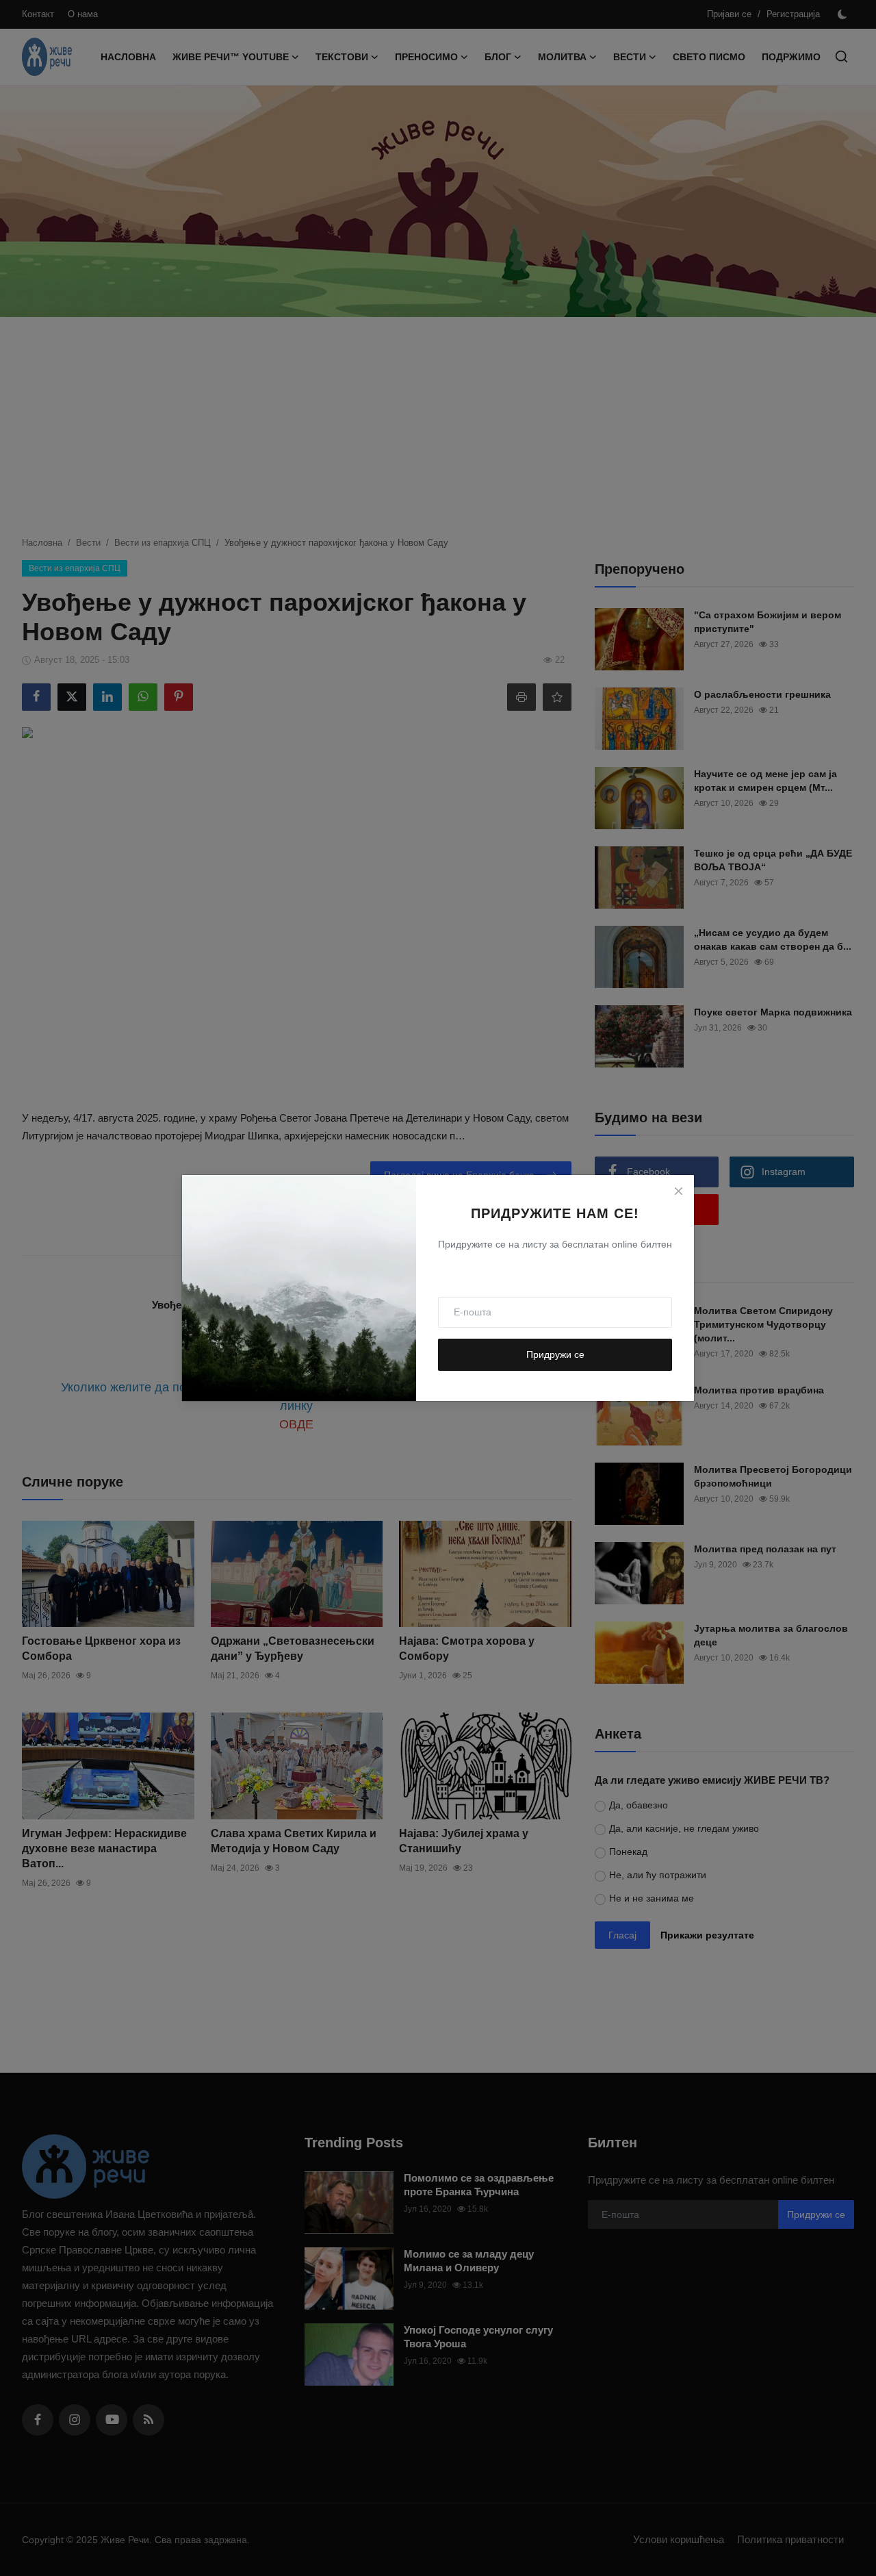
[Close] (678, 1191)
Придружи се (555, 1354)
